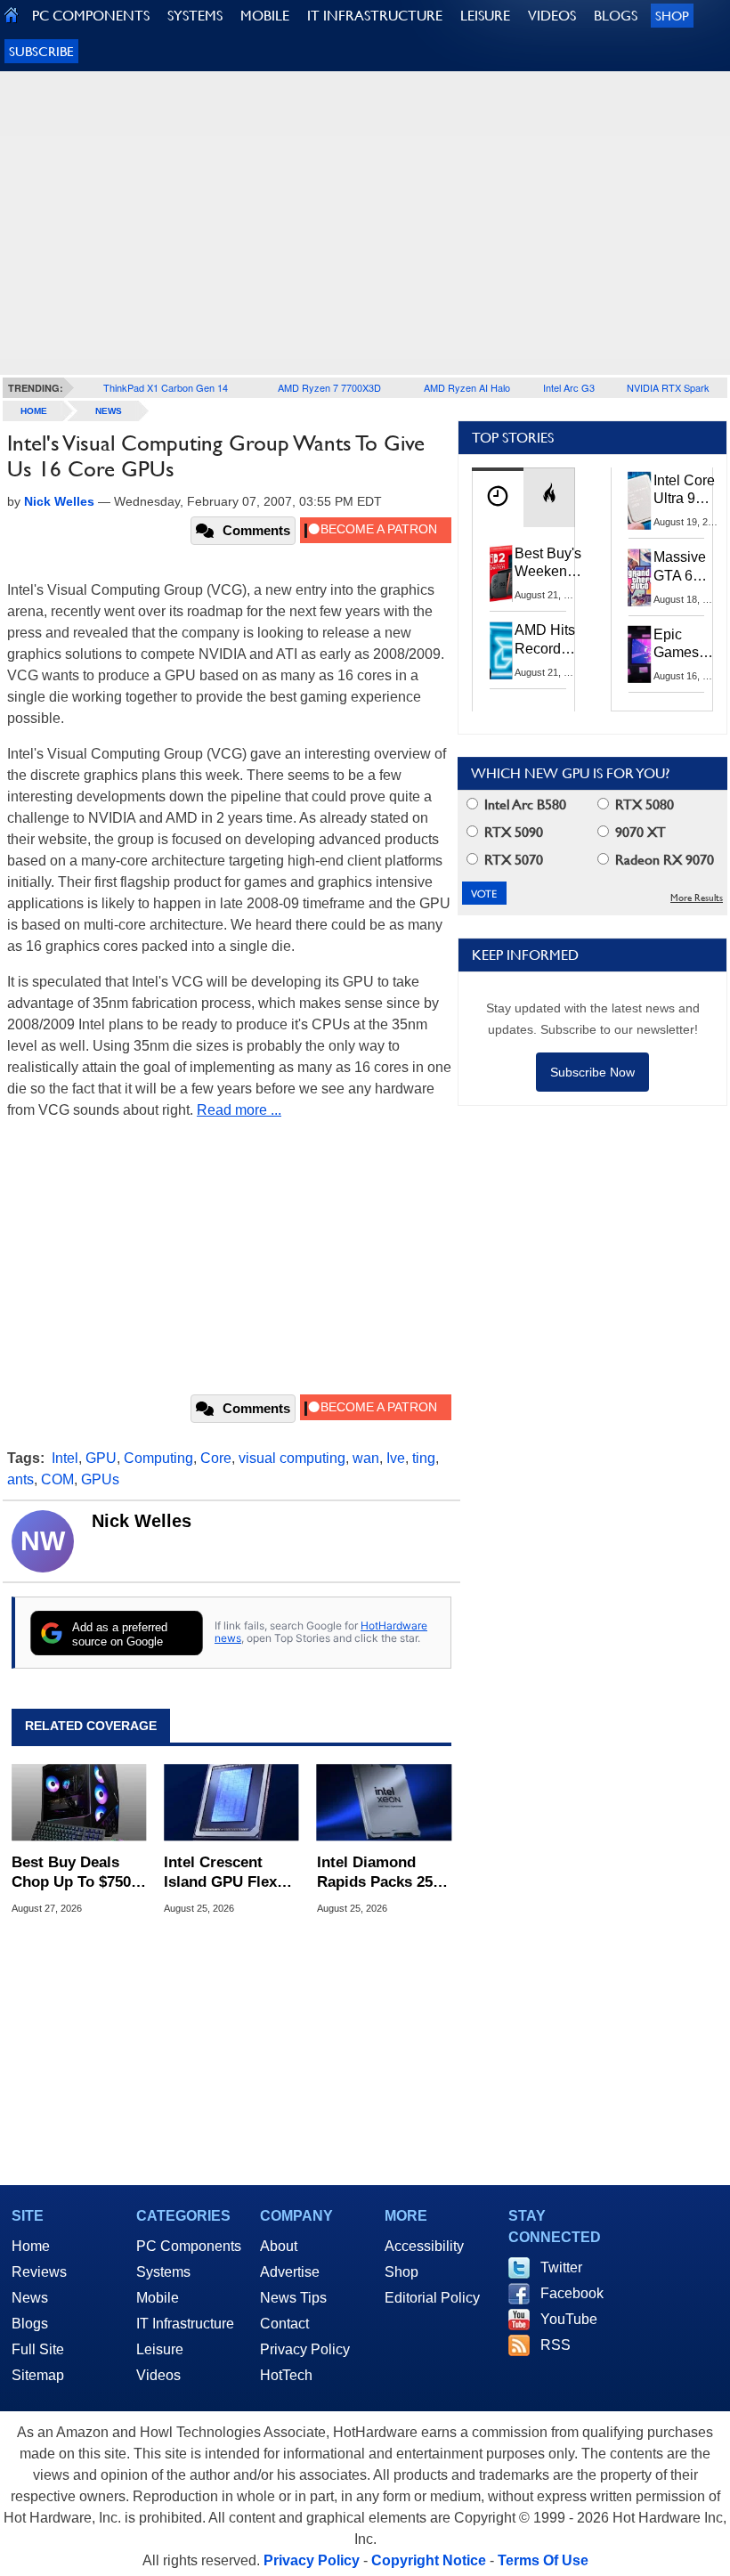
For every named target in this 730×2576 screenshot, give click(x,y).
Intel (65, 1458)
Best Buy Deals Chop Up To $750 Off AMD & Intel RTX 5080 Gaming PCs (74, 1873)
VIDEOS (552, 16)
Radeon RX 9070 (663, 860)
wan (366, 1458)
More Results (697, 898)
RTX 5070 (512, 860)
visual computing (292, 1458)
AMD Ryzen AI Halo (467, 387)
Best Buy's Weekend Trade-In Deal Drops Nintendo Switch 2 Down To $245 (548, 564)
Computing (158, 1458)
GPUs (100, 1479)
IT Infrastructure (185, 2324)
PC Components (189, 2246)
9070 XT (639, 832)
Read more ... (239, 1110)
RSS (556, 2345)
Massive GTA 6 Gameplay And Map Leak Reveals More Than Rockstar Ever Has (688, 567)
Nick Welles (142, 1521)
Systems (163, 2272)
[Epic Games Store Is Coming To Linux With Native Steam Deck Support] (640, 654)
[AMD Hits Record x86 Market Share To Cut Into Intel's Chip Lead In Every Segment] (501, 650)
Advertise (290, 2272)
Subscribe (41, 51)
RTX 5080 (643, 804)
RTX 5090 (512, 832)
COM (57, 1479)
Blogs (30, 2324)
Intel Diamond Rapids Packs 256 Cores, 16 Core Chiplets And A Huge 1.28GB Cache (379, 1873)
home (34, 411)
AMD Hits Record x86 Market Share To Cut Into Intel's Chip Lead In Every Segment (550, 640)
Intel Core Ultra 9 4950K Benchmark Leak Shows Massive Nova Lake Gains (689, 491)
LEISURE (485, 16)
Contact (284, 2324)
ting (424, 1458)
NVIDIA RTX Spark (668, 387)
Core (216, 1458)
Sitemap (38, 2375)
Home (31, 2246)
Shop (672, 16)
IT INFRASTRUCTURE (375, 16)
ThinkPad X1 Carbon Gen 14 (166, 387)
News (109, 411)
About (279, 2246)
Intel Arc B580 (523, 804)
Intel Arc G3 (569, 387)
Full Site (38, 2349)
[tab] (498, 497)
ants (20, 1479)
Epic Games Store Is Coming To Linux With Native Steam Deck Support (688, 645)
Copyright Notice (429, 2560)
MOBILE (265, 16)
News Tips (293, 2298)
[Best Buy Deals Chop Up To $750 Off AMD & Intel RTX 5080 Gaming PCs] (79, 1802)
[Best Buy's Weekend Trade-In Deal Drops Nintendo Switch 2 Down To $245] (501, 573)
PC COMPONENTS (91, 16)
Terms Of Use (543, 2560)
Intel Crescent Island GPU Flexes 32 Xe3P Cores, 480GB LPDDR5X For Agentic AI (228, 1873)
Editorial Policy (432, 2298)
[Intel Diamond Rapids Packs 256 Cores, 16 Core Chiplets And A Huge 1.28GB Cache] (384, 1802)
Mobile (158, 2298)
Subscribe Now (592, 1072)
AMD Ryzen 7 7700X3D (329, 387)
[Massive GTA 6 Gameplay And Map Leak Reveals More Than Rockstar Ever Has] (640, 577)
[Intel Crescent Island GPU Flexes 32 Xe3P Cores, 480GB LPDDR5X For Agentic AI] (231, 1802)
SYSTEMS (195, 16)
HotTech (286, 2375)
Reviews (39, 2272)
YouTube (569, 2319)
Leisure (160, 2349)
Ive (396, 1458)
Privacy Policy (305, 2349)
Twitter (561, 2267)
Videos (158, 2375)
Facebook (572, 2293)
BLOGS (616, 16)
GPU (101, 1458)
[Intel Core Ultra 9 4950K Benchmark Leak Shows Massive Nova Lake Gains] (640, 500)
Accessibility (424, 2246)
